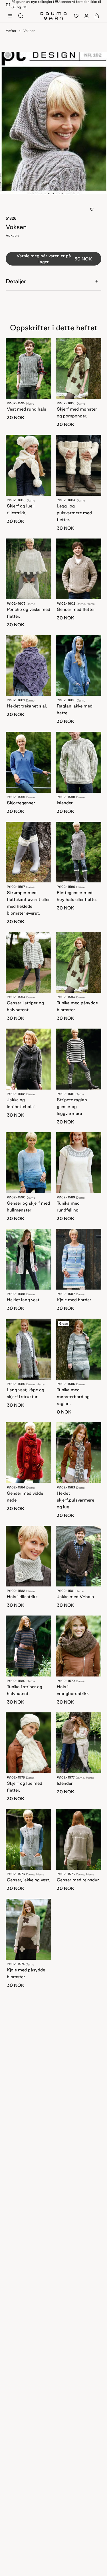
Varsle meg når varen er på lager (54, 259)
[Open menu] (10, 16)
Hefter (11, 31)
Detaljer (16, 281)
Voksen (29, 31)
